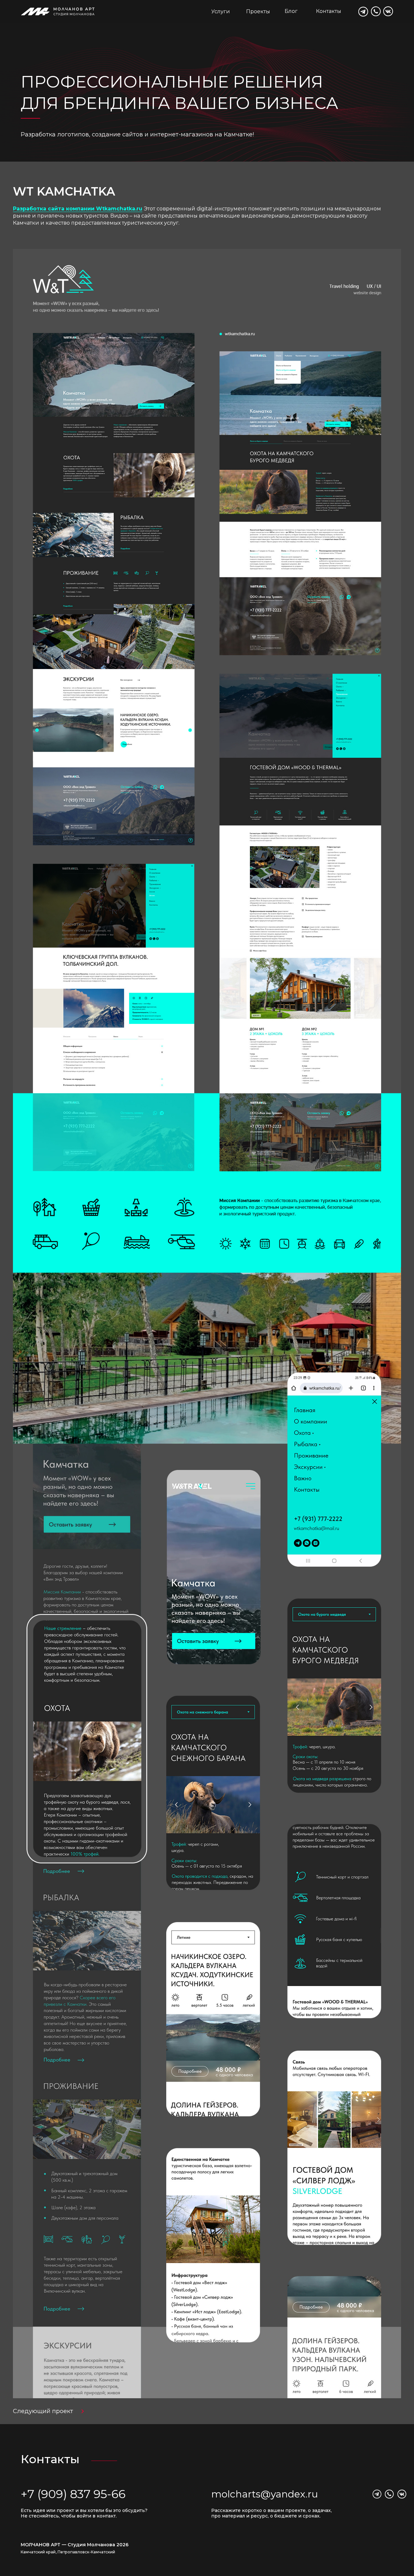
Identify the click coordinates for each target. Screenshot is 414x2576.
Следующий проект (43, 2411)
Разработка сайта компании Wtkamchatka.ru (78, 209)
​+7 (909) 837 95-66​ (73, 2494)
